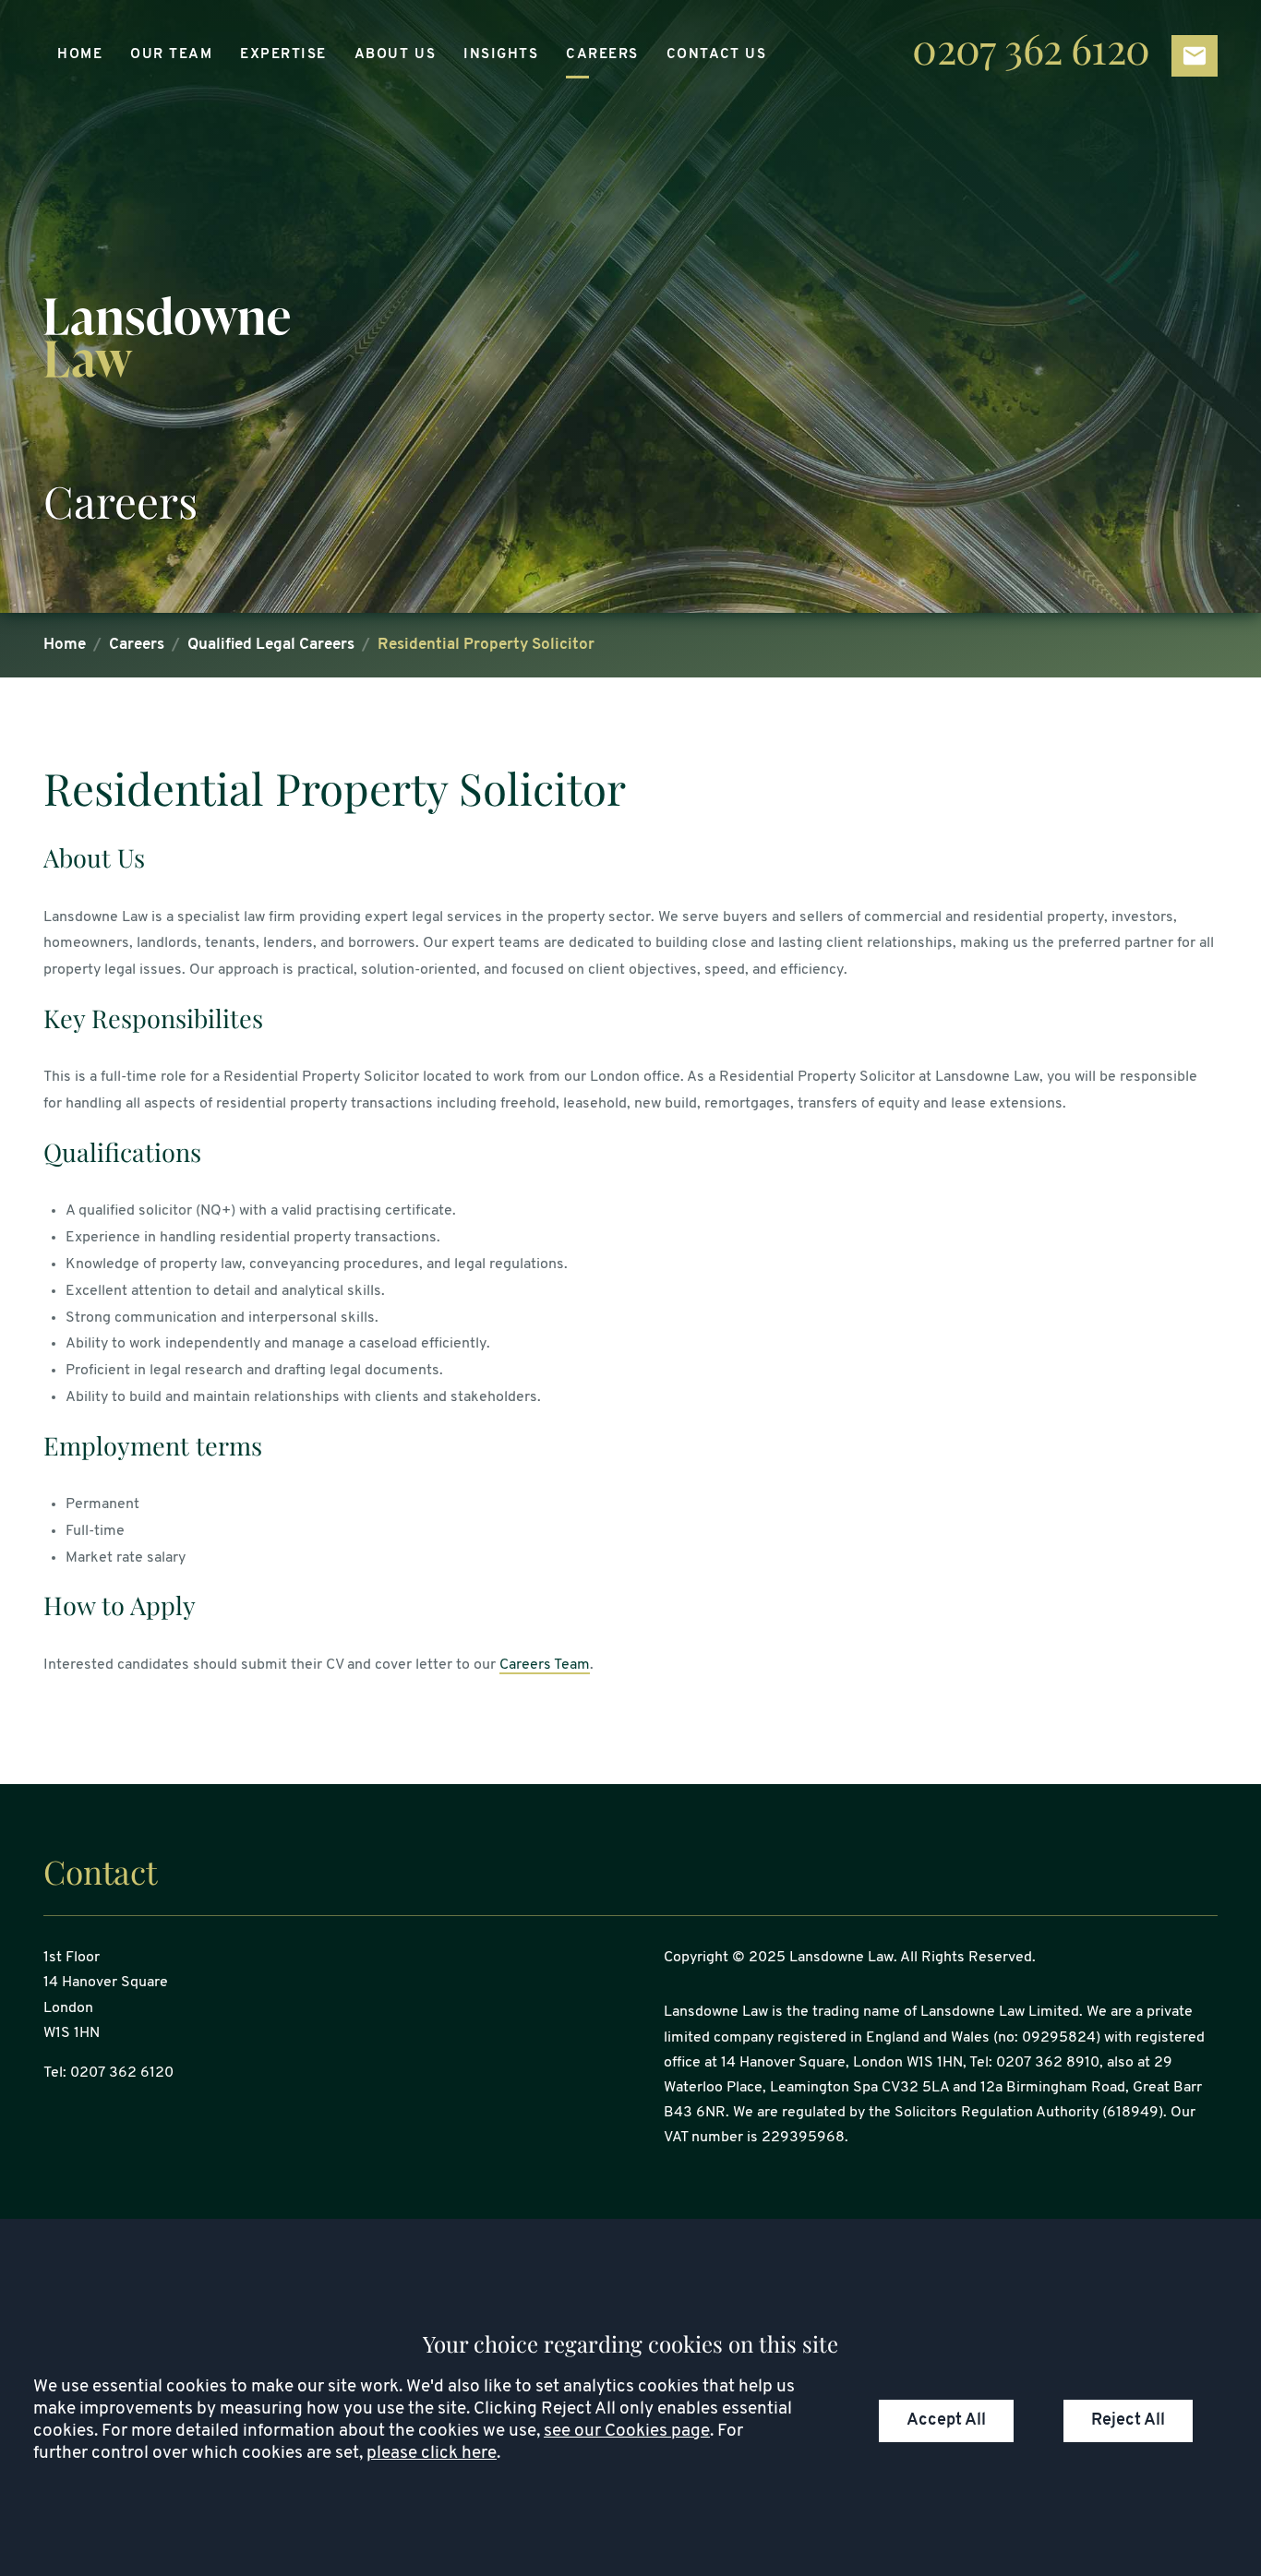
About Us (395, 55)
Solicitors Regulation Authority (997, 2113)
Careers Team (545, 1665)
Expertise (283, 55)
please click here (432, 2454)
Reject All (1128, 2420)
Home (80, 55)
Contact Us (716, 55)
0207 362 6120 (1031, 51)
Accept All (946, 2420)
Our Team (171, 55)
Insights (501, 55)
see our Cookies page (627, 2432)
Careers (602, 55)
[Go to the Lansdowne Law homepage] (630, 337)
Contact (100, 1871)
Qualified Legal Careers (271, 645)
